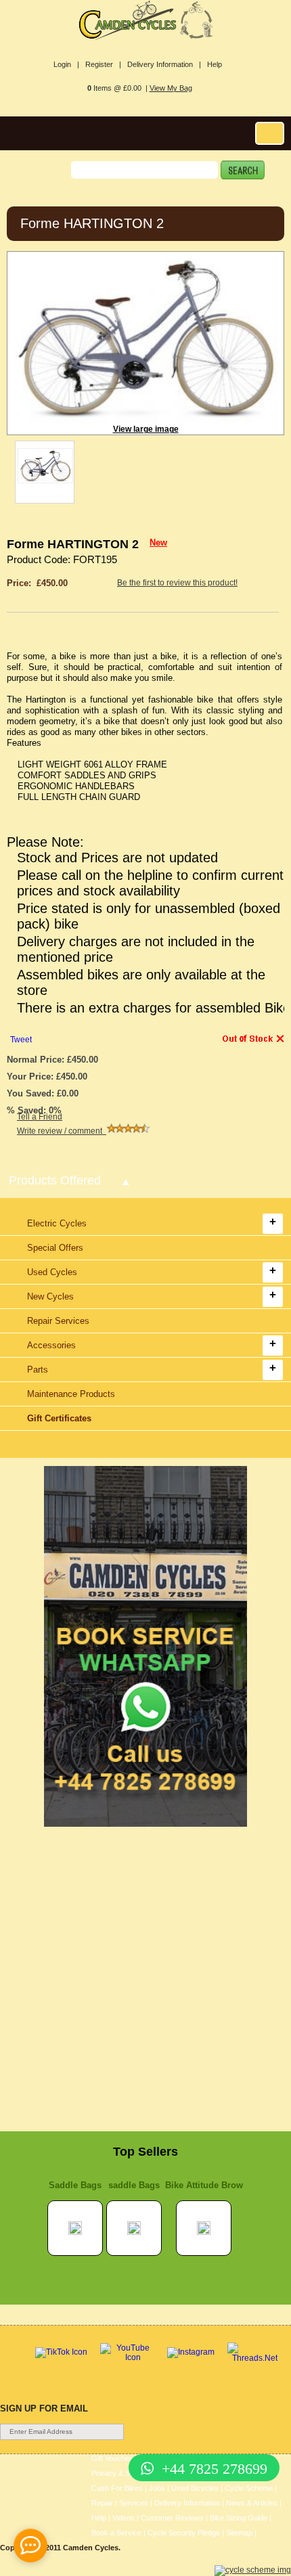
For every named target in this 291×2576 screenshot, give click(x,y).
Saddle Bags (75, 2185)
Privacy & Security (122, 2473)
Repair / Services (120, 2503)
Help (215, 64)
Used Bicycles (195, 2488)
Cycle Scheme (249, 2488)
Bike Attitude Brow (204, 2185)
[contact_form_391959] (30, 2546)
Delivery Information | (164, 64)
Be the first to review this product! (177, 583)
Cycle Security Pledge (184, 2533)
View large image (146, 429)
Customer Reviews (172, 2518)
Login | (66, 64)
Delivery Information (187, 2503)
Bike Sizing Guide (239, 2518)
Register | (103, 64)
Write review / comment (62, 1131)
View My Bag (171, 88)
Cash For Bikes (117, 2488)
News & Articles (252, 2503)
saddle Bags (134, 2185)
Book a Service (116, 2533)
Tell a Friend (40, 1117)
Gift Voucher (112, 2458)
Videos (124, 2518)
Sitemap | (241, 2533)
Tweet (21, 1040)
